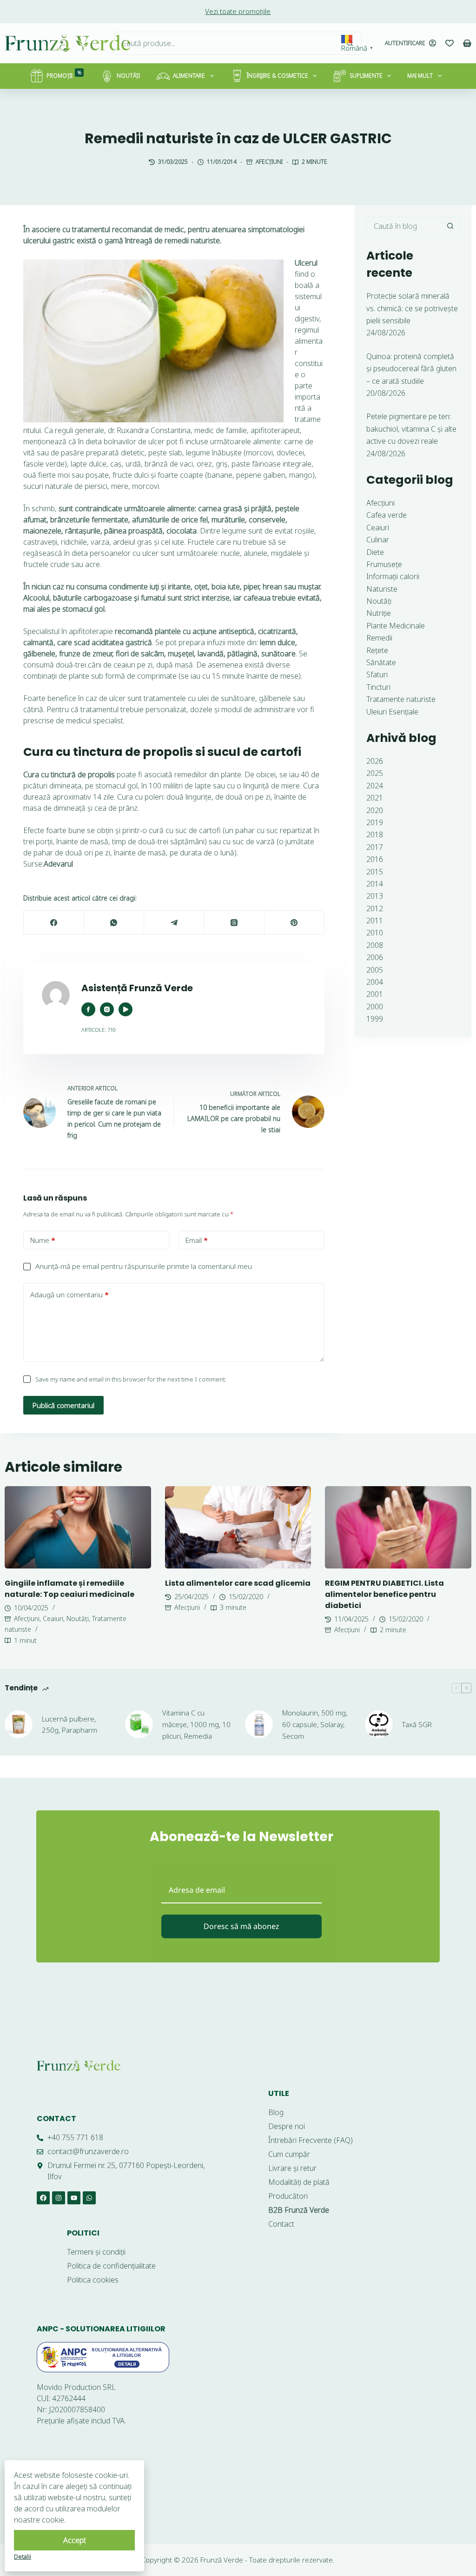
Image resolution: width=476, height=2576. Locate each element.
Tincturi (378, 687)
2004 (375, 982)
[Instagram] (59, 2198)
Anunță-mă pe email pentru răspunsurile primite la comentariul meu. (144, 1266)
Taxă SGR (417, 1724)
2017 (375, 847)
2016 (375, 859)
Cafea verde (387, 515)
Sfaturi (377, 674)
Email (197, 1240)
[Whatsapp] (89, 2198)
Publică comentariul (63, 1405)
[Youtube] (74, 2198)
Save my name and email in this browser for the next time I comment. (131, 1379)
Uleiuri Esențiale (392, 712)
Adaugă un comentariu (69, 1295)
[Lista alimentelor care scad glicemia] (238, 1527)
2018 (375, 834)
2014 (375, 884)
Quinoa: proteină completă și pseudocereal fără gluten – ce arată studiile (411, 369)
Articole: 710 (99, 1030)
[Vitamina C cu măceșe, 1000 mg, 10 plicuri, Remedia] (139, 1724)
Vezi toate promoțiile (238, 11)
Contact (56, 2119)
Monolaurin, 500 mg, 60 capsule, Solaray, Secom (315, 1724)
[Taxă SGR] (379, 1724)
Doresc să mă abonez (241, 1926)
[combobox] (227, 43)
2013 (375, 896)
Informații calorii (393, 576)
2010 (375, 933)
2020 (375, 810)
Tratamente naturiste (401, 699)
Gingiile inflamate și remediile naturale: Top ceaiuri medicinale (69, 1589)
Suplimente (366, 76)
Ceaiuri (378, 527)
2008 (375, 945)
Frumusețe (384, 564)
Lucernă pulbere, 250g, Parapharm (69, 1725)
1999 (375, 1019)
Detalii (23, 2556)
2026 (375, 761)
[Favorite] (450, 43)
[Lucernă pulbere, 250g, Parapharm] (19, 1724)
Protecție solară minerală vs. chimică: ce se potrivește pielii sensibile (412, 308)
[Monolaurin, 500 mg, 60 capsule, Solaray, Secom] (259, 1724)
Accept (75, 2540)
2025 (375, 773)
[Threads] (234, 923)
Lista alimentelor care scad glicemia (238, 1583)
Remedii (379, 638)
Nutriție (379, 613)
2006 (375, 957)
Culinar (378, 540)
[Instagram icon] (107, 1009)
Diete (375, 552)
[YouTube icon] (126, 1009)
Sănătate (381, 662)
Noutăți (128, 76)
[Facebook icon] (88, 1009)
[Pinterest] (294, 923)
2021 (375, 798)
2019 (375, 822)
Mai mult (420, 76)
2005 (375, 970)
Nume (43, 1240)
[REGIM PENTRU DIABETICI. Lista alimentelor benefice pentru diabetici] (398, 1527)
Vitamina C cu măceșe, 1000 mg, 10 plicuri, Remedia (196, 1724)
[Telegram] (174, 923)
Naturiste (382, 589)
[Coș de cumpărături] (467, 43)
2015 (375, 872)
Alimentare (189, 76)
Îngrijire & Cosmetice (278, 76)
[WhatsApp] (114, 923)
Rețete (377, 650)
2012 (375, 908)
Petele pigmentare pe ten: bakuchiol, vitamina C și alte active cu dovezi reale (411, 429)
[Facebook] (54, 923)
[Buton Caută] (350, 43)
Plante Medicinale (396, 626)
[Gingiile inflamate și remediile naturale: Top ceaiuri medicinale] (78, 1527)
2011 (375, 921)
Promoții (64, 75)
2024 (375, 786)
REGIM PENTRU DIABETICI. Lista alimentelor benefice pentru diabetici (384, 1594)
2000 (375, 1007)
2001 (375, 994)
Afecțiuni (269, 162)
